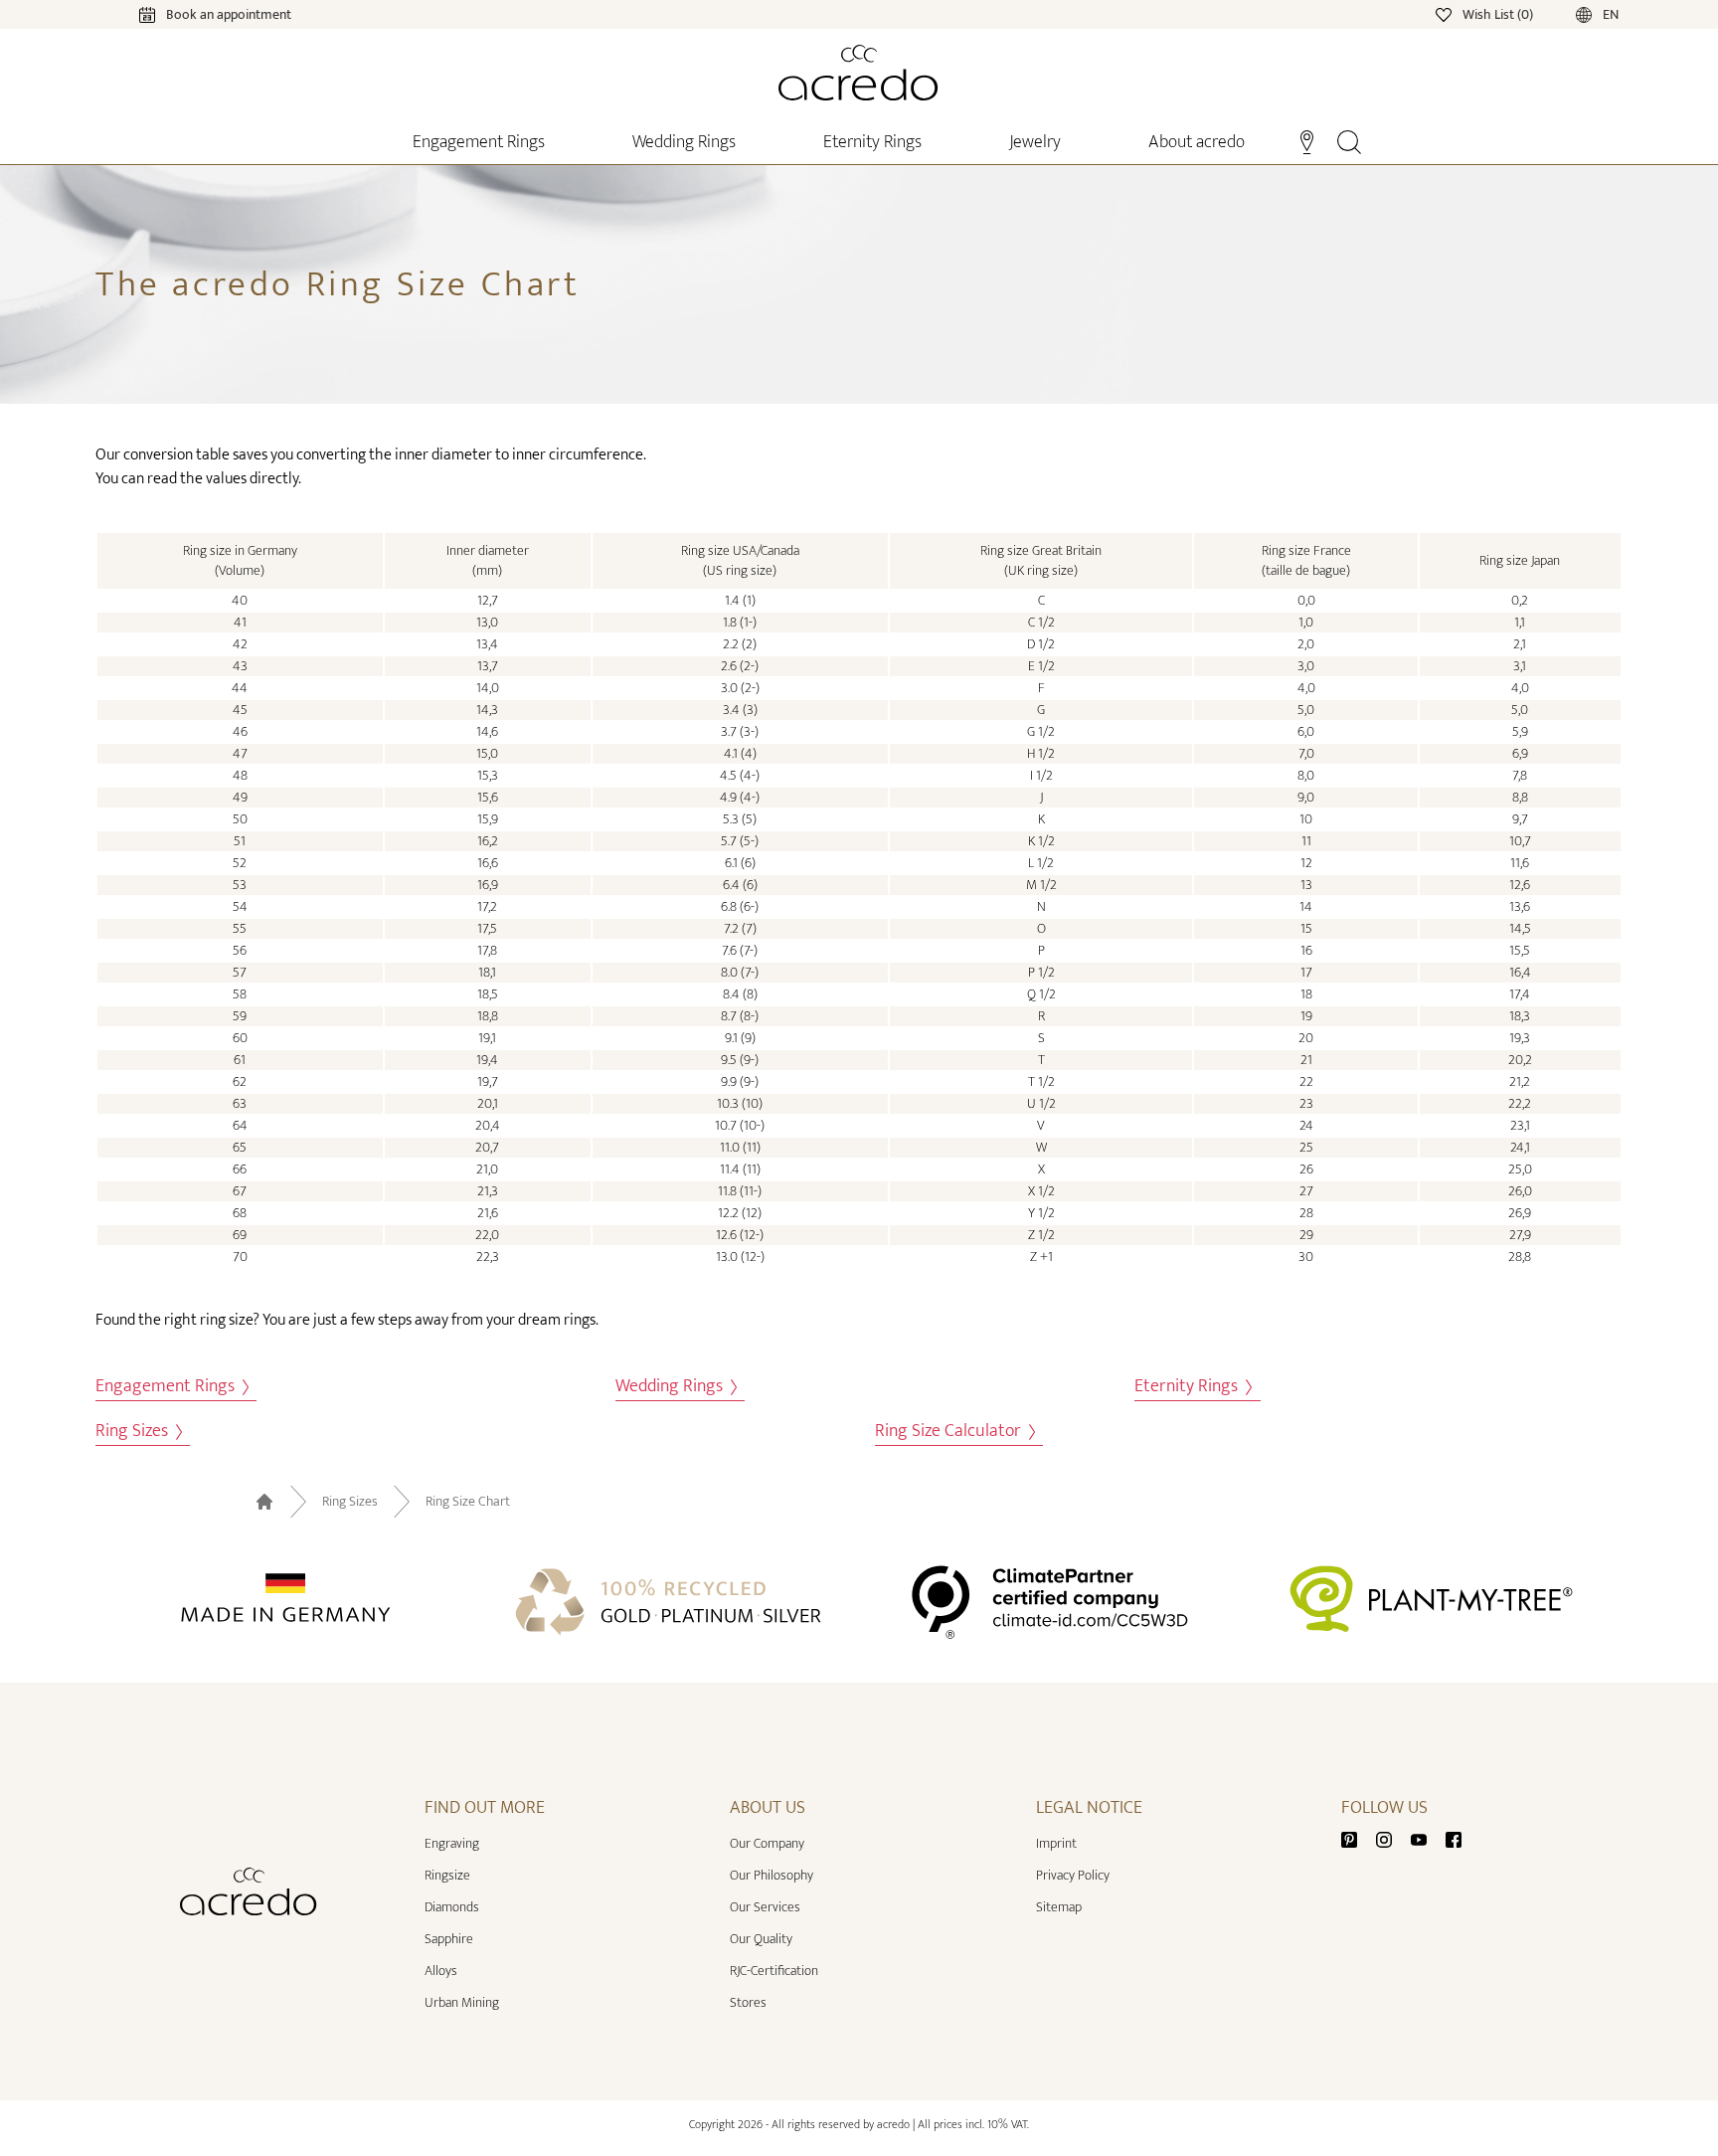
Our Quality (761, 1939)
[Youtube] (1427, 1839)
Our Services (765, 1907)
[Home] (859, 73)
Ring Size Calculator (950, 1432)
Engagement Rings (167, 1387)
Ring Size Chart (468, 1502)
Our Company (767, 1843)
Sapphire (449, 1939)
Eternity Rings (1188, 1387)
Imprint (1056, 1843)
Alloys (441, 1971)
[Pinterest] (1357, 1839)
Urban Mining (462, 2002)
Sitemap (1059, 1907)
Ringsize (447, 1875)
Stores (748, 2002)
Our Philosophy (772, 1875)
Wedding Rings (671, 1387)
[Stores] (1307, 140)
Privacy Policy (1073, 1875)
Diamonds (452, 1907)
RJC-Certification (774, 1971)
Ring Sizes (134, 1432)
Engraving (452, 1843)
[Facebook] (1454, 1839)
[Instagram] (1392, 1839)
